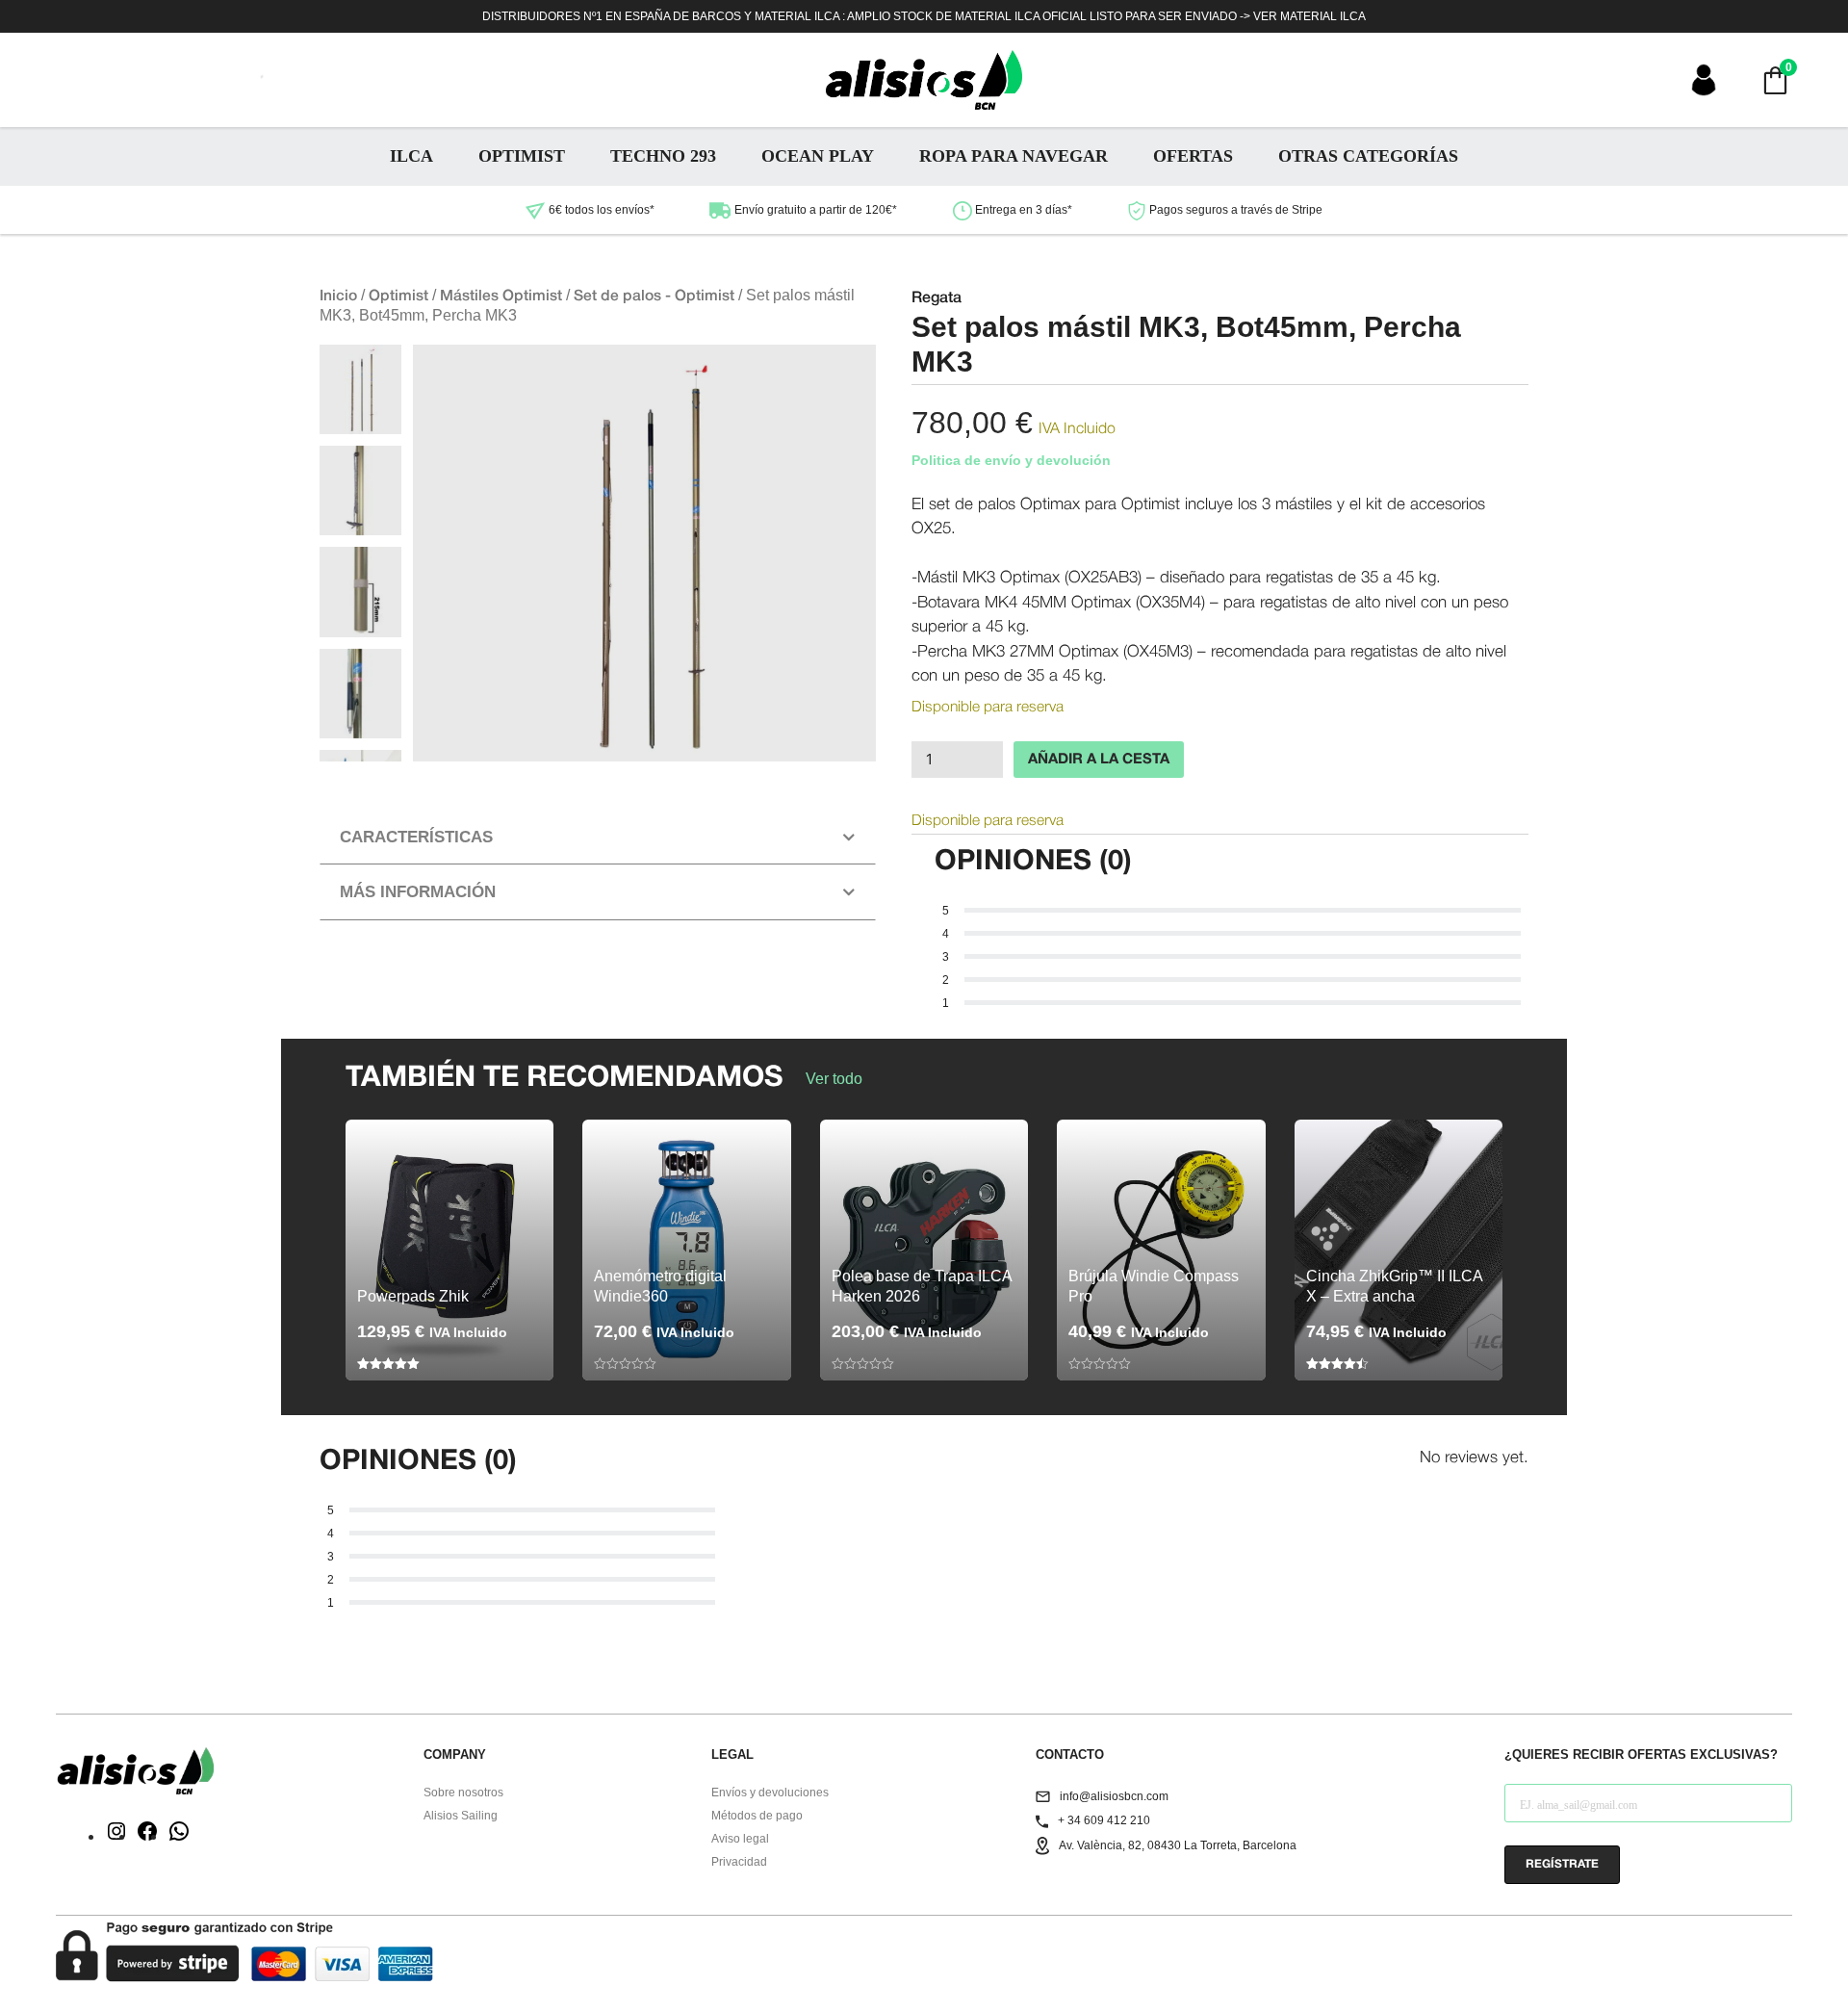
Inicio (338, 297)
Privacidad (739, 1862)
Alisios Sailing (461, 1816)
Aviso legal (740, 1839)
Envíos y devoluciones (770, 1793)
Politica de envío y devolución (1011, 460)
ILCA (411, 156)
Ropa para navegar (1014, 156)
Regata (937, 298)
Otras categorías (1368, 156)
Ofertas (1193, 156)
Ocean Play (818, 156)
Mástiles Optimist (501, 297)
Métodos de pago (757, 1816)
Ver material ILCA (1309, 16)
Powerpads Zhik (413, 1296)
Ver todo (834, 1079)
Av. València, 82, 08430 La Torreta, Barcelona (1178, 1845)
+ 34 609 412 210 (1104, 1820)
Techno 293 (663, 156)
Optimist (522, 156)
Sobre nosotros (463, 1793)
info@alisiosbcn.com (1114, 1796)
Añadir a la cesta (1099, 760)
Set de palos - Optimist (654, 297)
